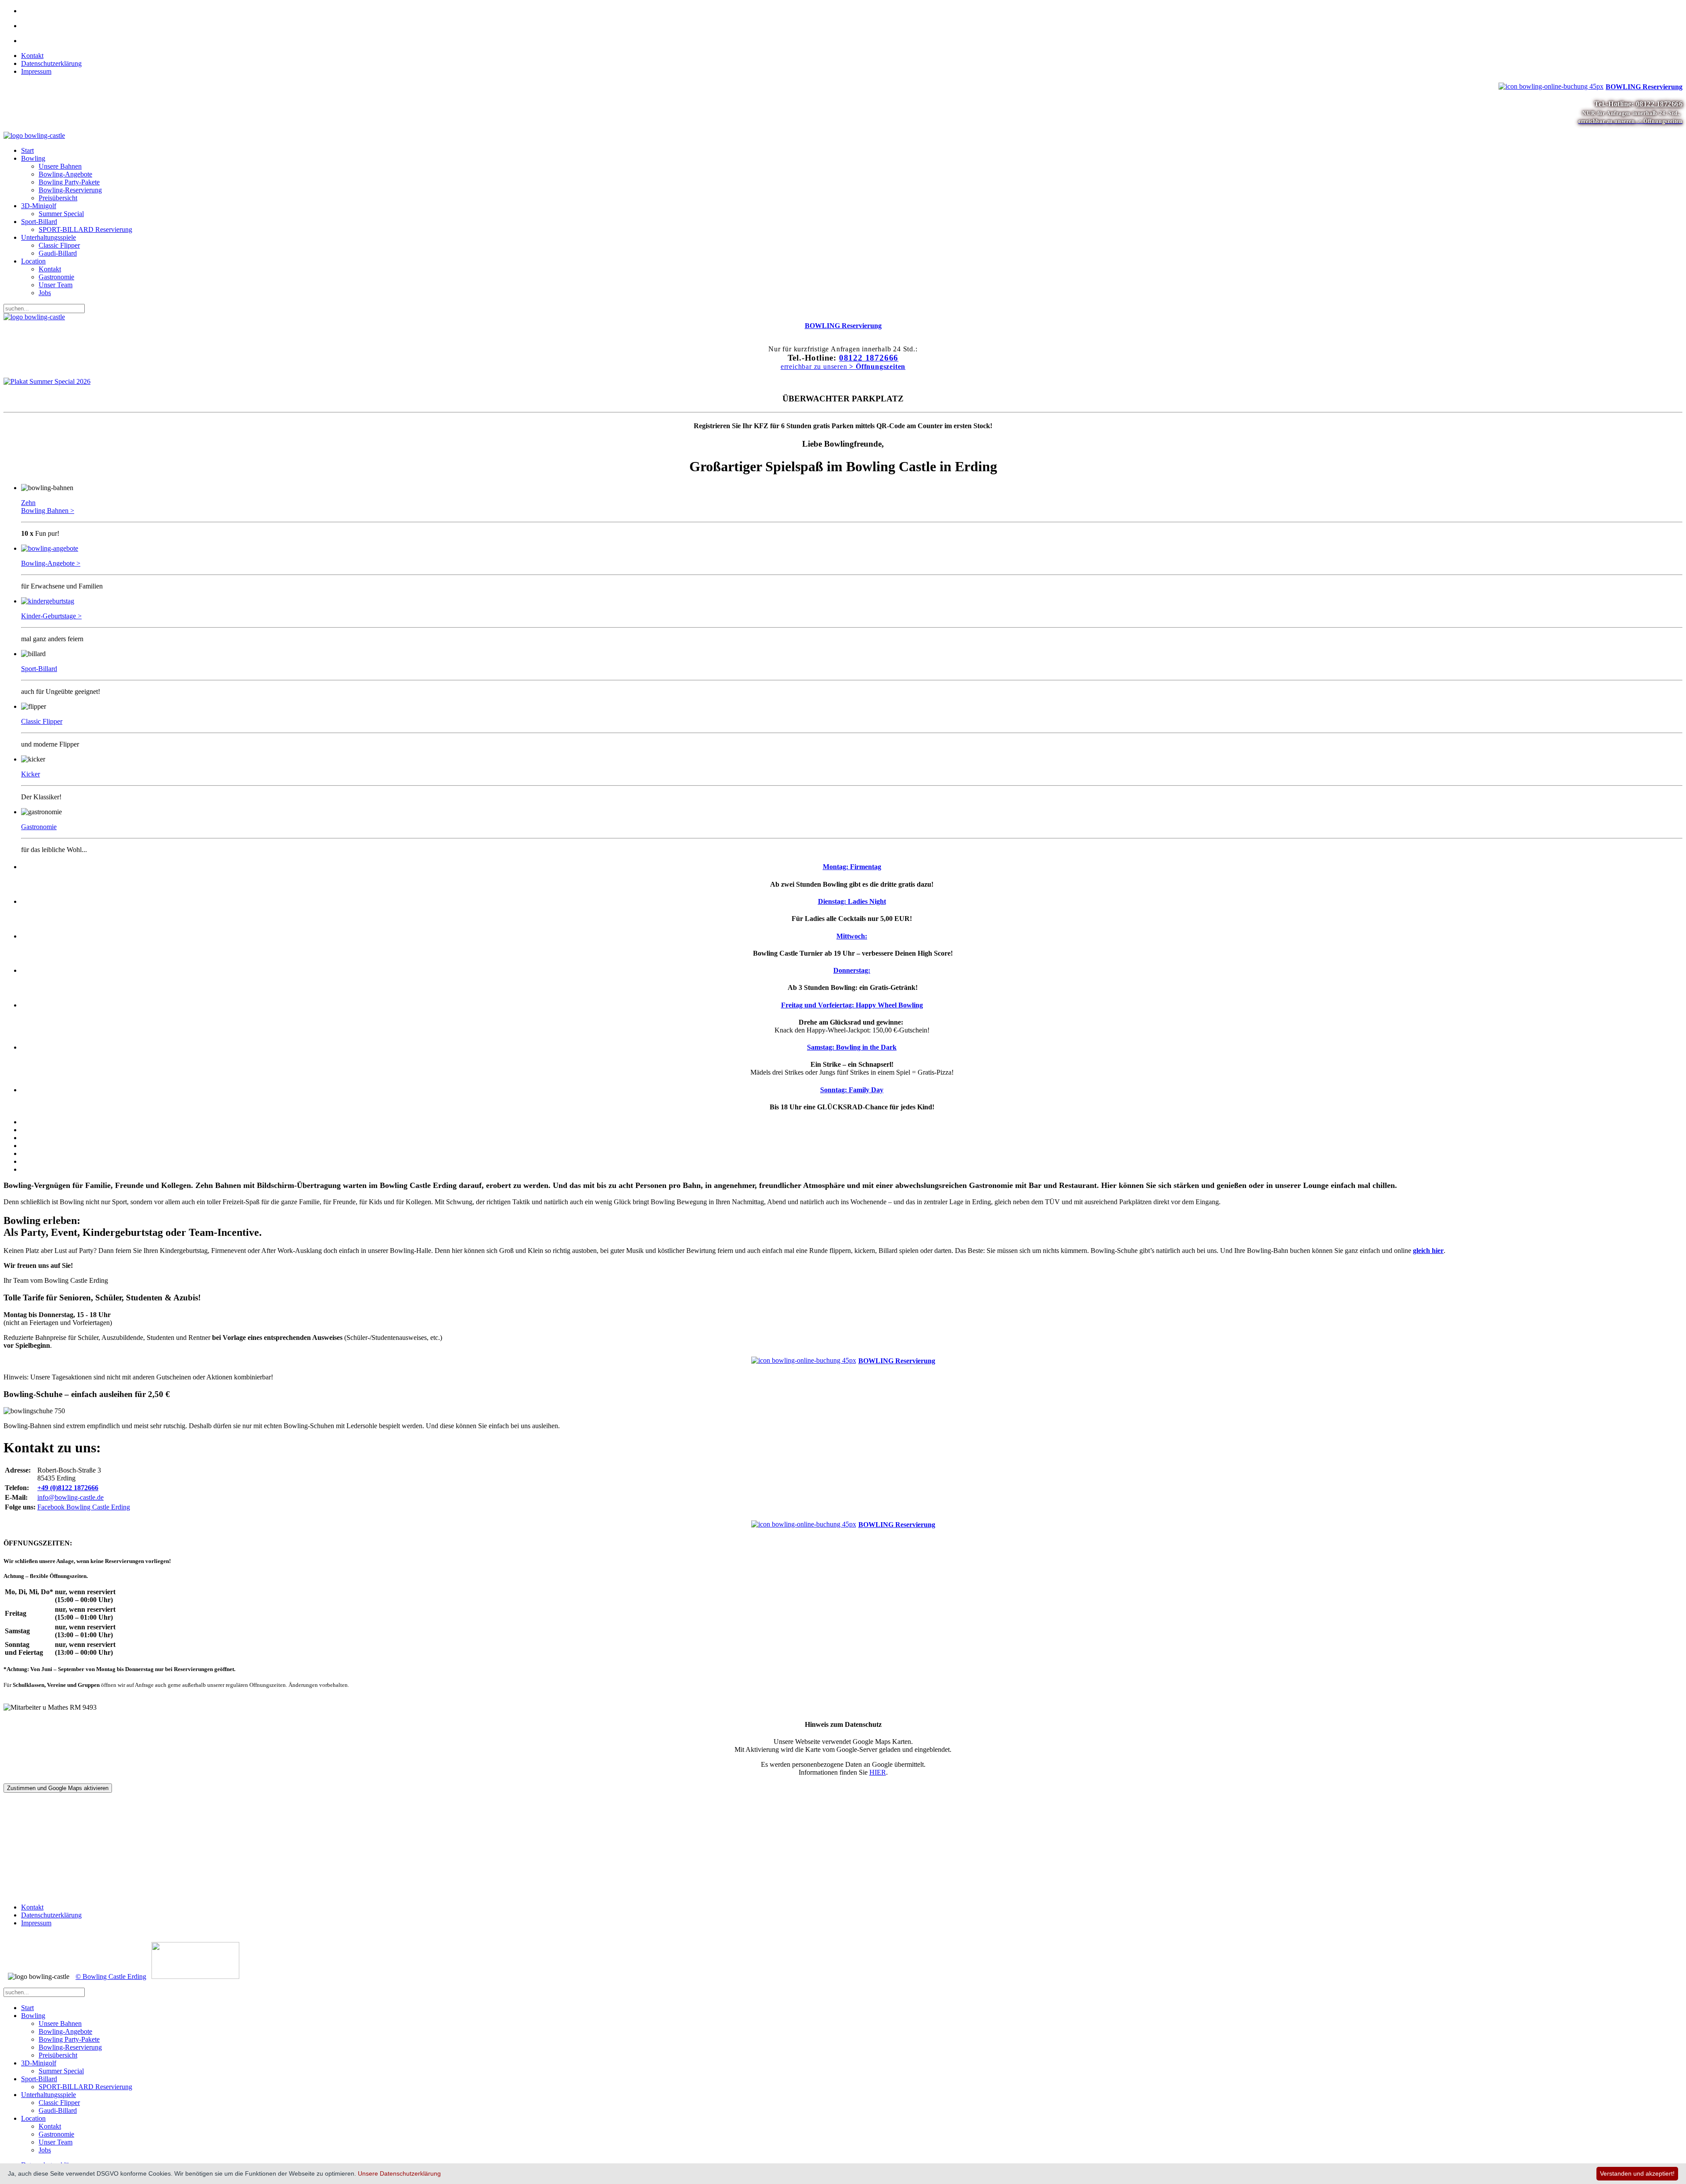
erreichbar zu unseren (843, 366)
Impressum (36, 71)
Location (33, 261)
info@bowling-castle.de (70, 1497)
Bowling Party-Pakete (69, 182)
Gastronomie (56, 277)
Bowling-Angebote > (51, 563)
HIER (878, 1772)
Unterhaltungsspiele (49, 237)
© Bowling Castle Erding (111, 1976)
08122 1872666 (1659, 104)
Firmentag (852, 867)
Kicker (31, 774)
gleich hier (1428, 1251)
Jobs (45, 293)
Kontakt (32, 56)
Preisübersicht (58, 198)
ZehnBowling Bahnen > (48, 507)
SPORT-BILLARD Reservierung (85, 229)
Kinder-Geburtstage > (51, 616)
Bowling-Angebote (65, 174)
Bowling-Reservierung (70, 190)
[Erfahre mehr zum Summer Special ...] (47, 381)
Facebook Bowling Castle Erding (84, 1507)
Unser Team (56, 285)
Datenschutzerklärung (51, 63)
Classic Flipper (59, 245)
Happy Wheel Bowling (852, 1005)
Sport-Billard (39, 222)
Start (27, 150)
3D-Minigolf (39, 206)
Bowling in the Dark (852, 1047)
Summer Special (61, 214)
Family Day (852, 1090)
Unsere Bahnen (60, 166)
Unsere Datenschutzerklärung (399, 2173)
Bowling (33, 158)
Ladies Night (852, 901)
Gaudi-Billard (58, 253)
